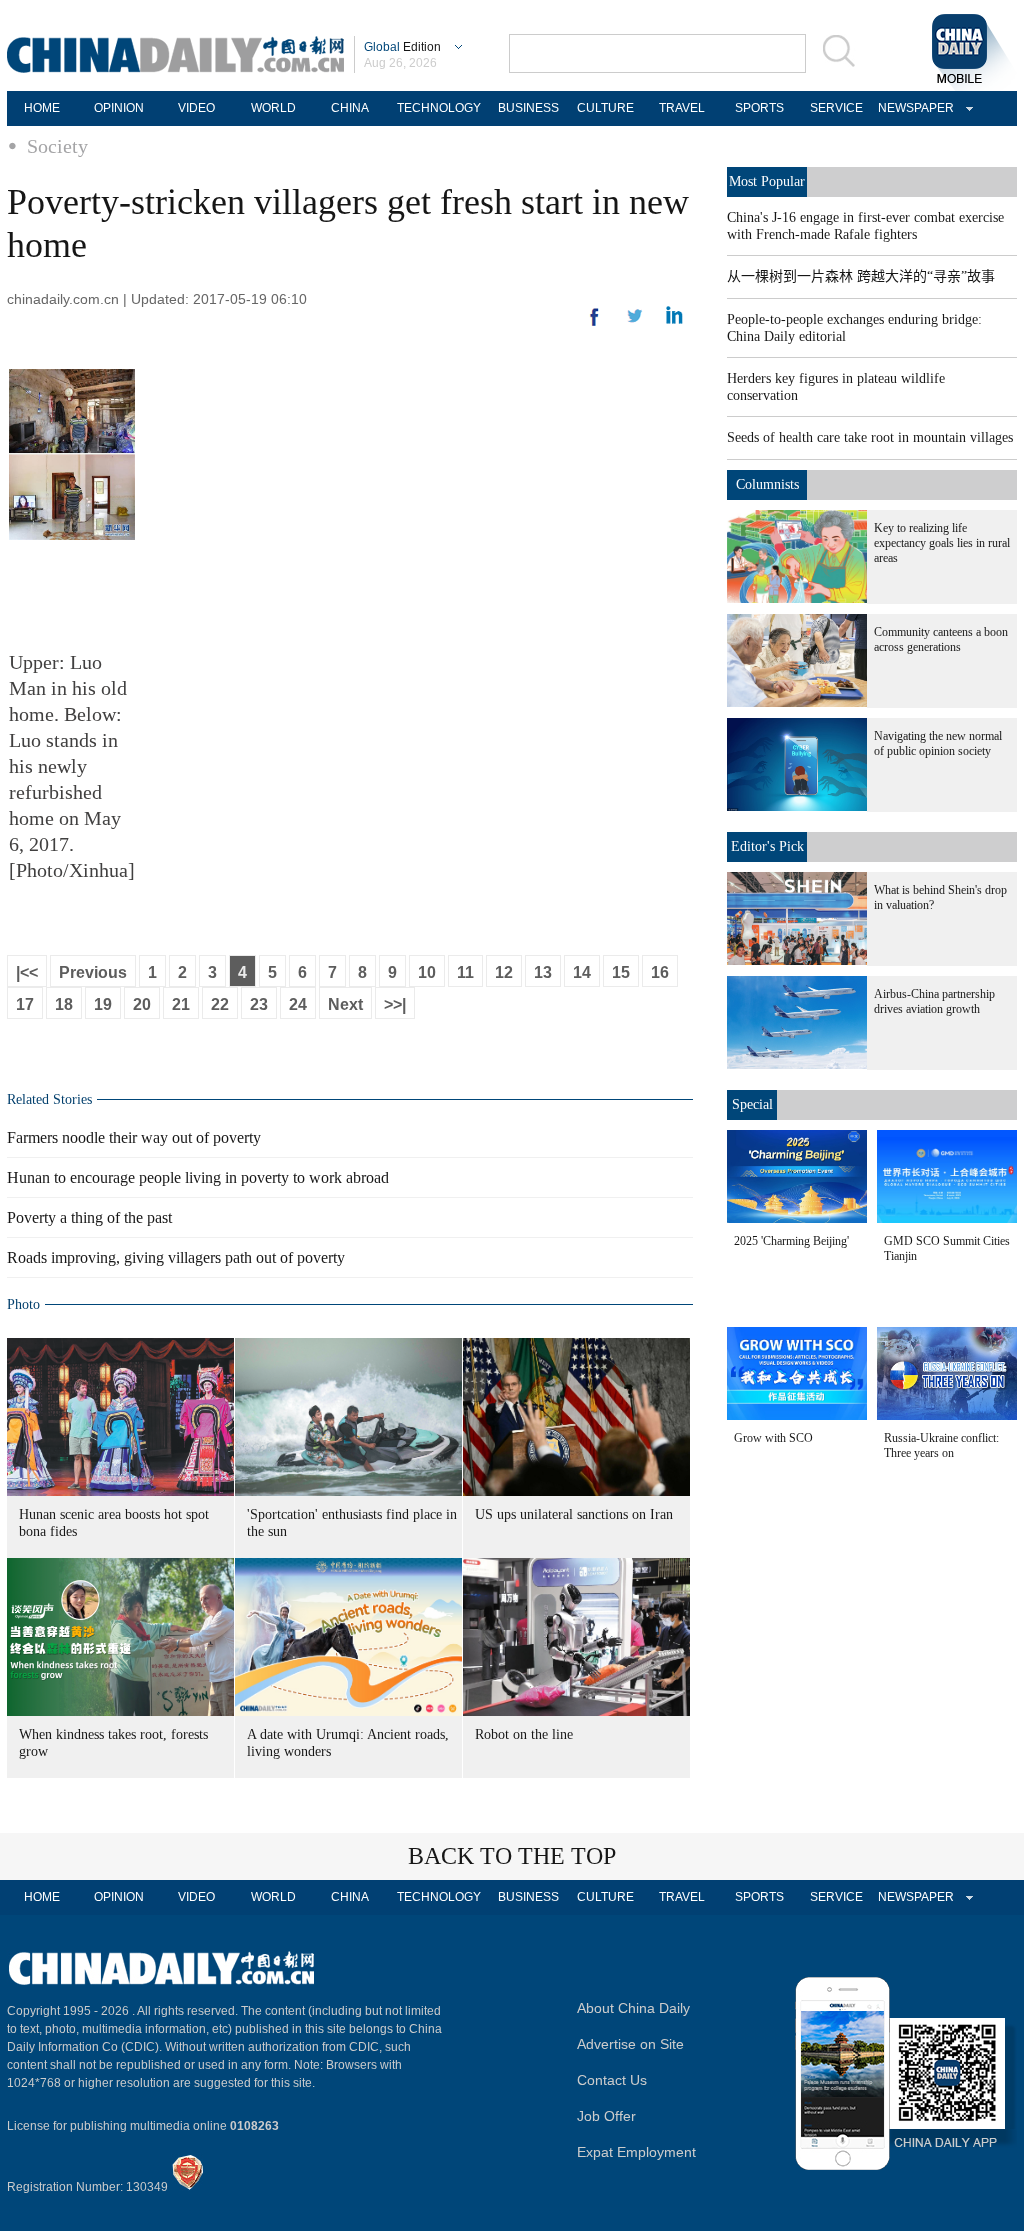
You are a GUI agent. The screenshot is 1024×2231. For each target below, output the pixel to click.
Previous (93, 972)
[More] (595, 325)
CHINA (350, 108)
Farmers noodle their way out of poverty (134, 1137)
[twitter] (674, 320)
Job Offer (606, 2116)
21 (181, 1004)
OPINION (119, 108)
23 (259, 1004)
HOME (42, 108)
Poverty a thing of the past (89, 1217)
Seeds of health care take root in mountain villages (870, 437)
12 (504, 972)
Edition (402, 47)
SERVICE (836, 108)
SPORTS (759, 108)
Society (57, 146)
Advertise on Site (630, 2044)
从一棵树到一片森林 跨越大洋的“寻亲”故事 (861, 276)
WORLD (273, 108)
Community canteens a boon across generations (941, 639)
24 (298, 1004)
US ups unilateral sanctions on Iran (574, 1514)
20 (142, 1004)
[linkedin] (635, 322)
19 (103, 1004)
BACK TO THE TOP (512, 1856)
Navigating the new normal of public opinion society (938, 743)
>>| (395, 1004)
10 (427, 972)
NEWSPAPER (913, 108)
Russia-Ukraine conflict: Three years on (941, 1445)
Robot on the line (524, 1734)
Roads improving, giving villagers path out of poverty (176, 1257)
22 (220, 1004)
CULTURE (605, 108)
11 (465, 972)
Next (345, 1004)
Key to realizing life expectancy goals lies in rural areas (942, 543)
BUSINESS (528, 108)
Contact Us (612, 2080)
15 (621, 972)
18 (64, 1004)
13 (543, 972)
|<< (27, 972)
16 (660, 972)
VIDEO (196, 108)
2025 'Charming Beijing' (791, 1241)
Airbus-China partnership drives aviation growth (934, 1001)
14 (582, 972)
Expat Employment (636, 2152)
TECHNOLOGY (439, 108)
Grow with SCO (773, 1438)
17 (25, 1004)
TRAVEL (682, 108)
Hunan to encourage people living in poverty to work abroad (198, 1177)
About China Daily (633, 2008)
